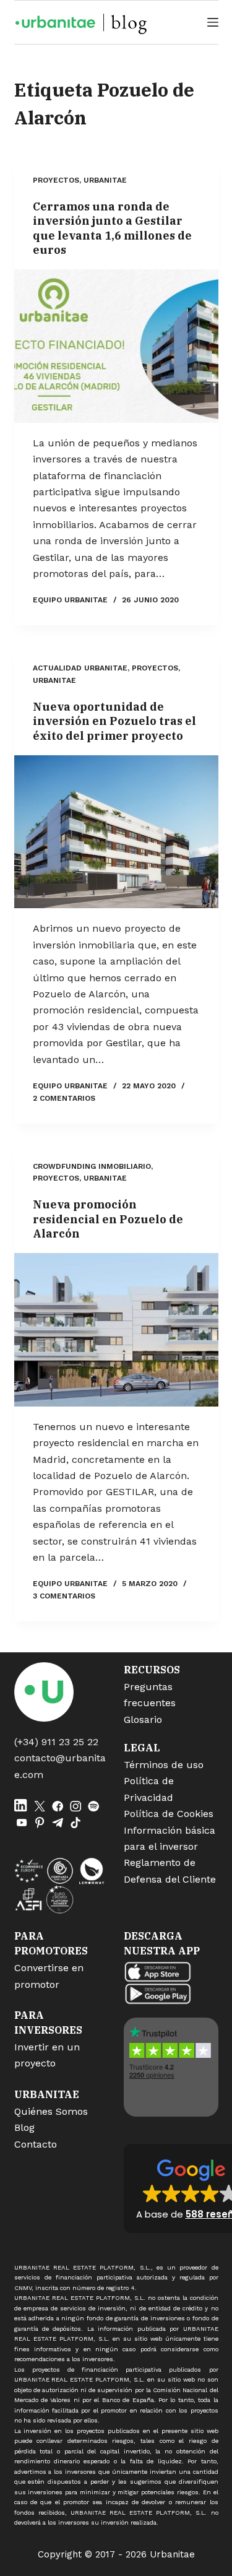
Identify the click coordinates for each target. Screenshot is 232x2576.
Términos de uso (164, 1765)
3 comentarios (64, 1596)
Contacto (36, 2144)
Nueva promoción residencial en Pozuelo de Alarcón (108, 1219)
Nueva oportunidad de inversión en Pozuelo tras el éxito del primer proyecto (114, 721)
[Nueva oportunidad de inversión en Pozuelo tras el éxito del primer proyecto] (116, 832)
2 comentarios (64, 1098)
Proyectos (56, 180)
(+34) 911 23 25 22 (56, 1742)
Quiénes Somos (51, 2111)
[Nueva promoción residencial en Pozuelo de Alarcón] (116, 1330)
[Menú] (213, 22)
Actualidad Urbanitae (80, 668)
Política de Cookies (169, 1814)
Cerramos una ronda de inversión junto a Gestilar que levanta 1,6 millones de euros (112, 228)
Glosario (143, 1720)
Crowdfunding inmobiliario (92, 1166)
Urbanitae (105, 180)
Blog (24, 2127)
